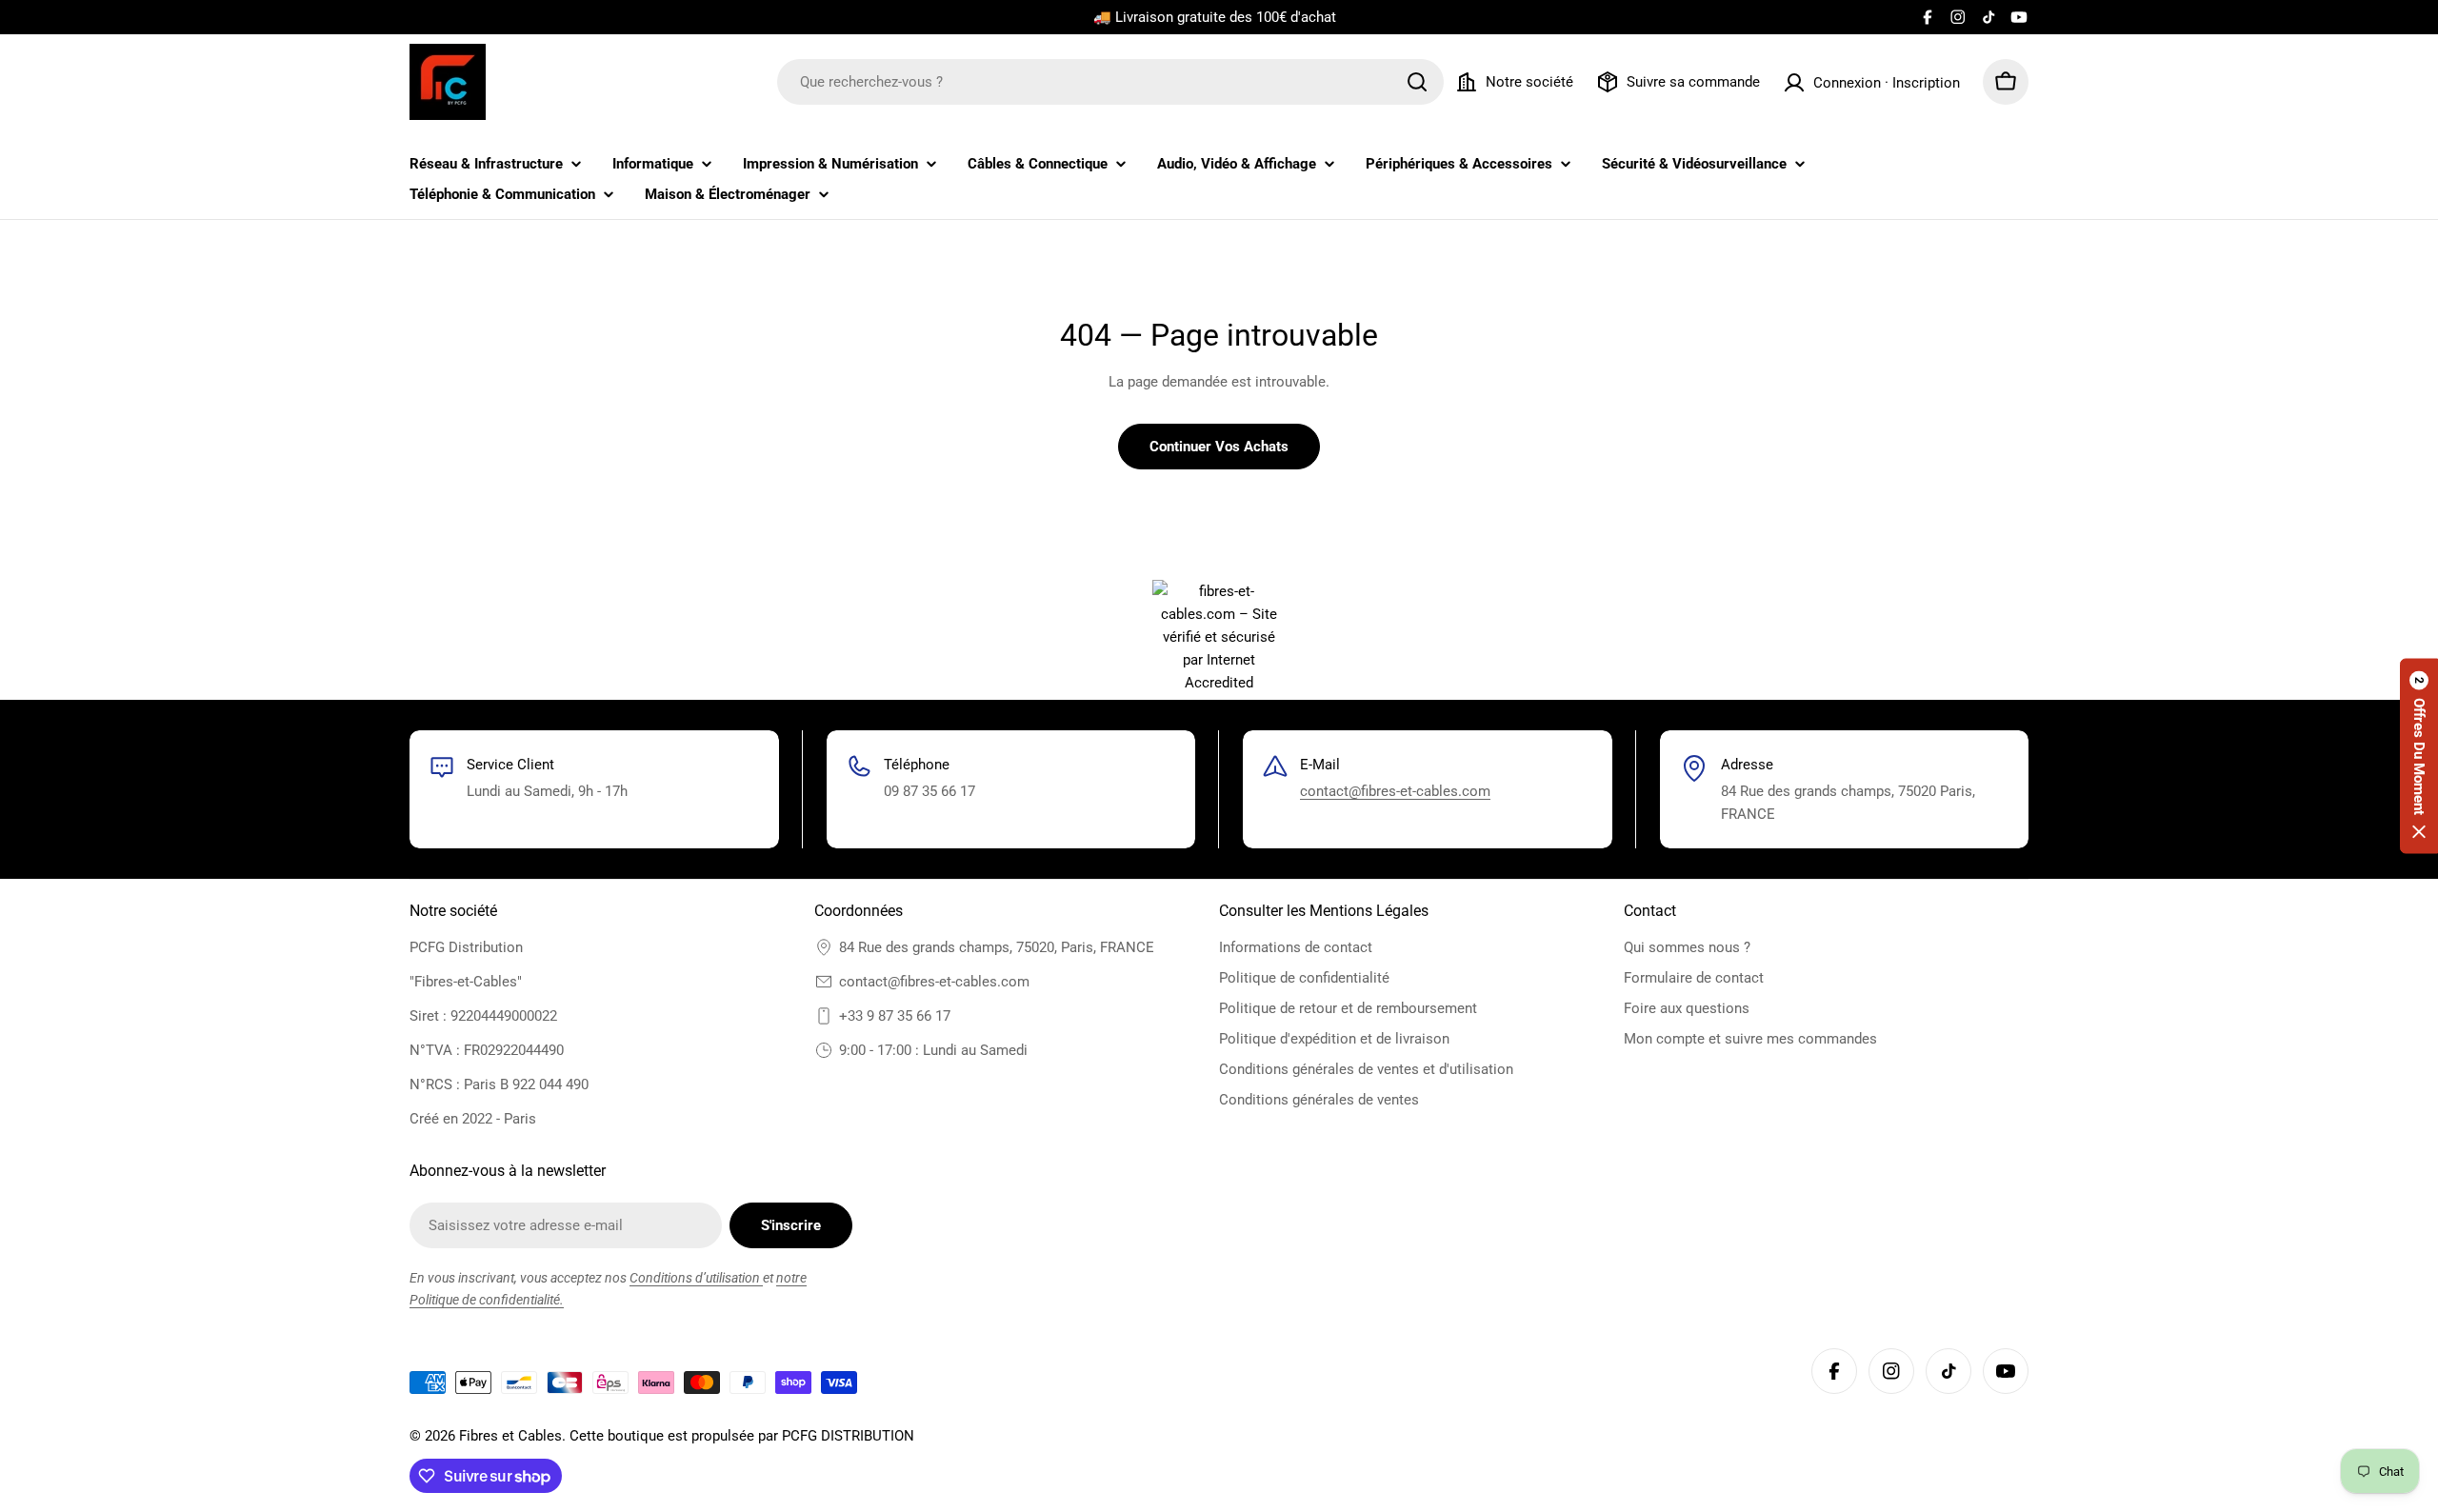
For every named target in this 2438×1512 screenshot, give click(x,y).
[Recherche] (1417, 82)
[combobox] (1110, 82)
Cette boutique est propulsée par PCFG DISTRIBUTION (742, 1436)
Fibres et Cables (510, 1436)
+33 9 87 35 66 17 (895, 1016)
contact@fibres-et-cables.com (1395, 791)
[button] (2419, 756)
